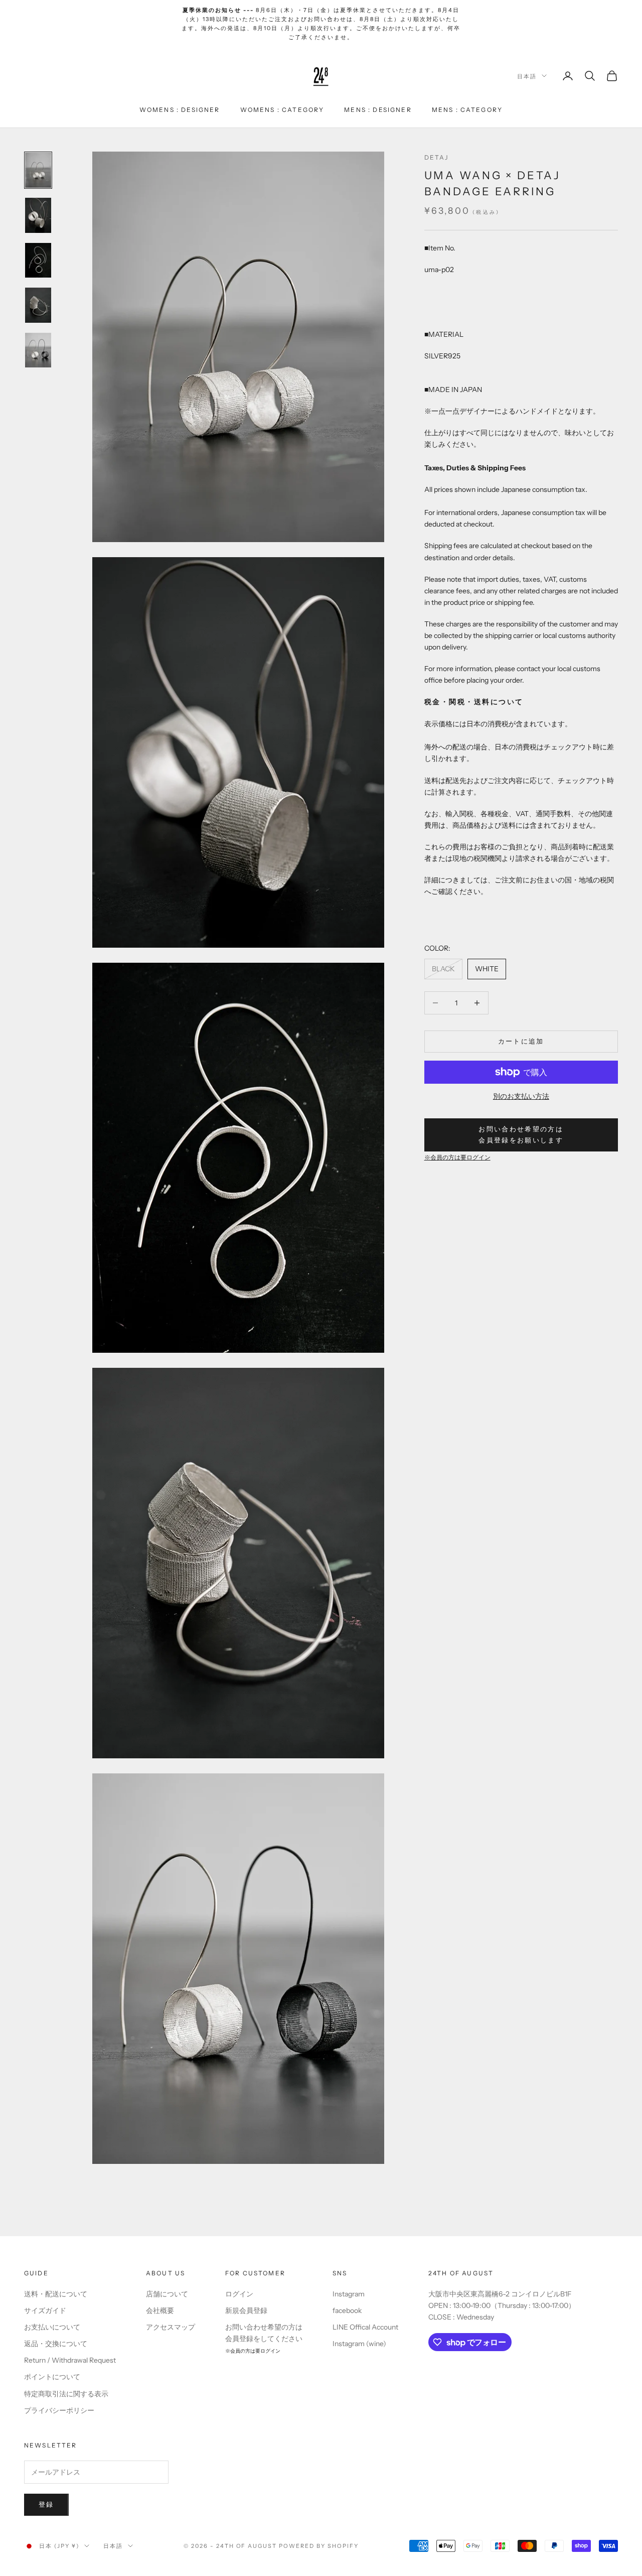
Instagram (349, 2294)
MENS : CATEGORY (467, 109)
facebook (347, 2310)
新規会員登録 (246, 2310)
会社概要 (160, 2310)
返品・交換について (56, 2344)
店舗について (167, 2294)
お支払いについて (52, 2327)
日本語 (527, 76)
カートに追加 (521, 1041)
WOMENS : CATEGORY (282, 109)
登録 (46, 2504)
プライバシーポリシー (59, 2410)
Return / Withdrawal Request (70, 2360)
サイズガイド (45, 2310)
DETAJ (437, 157)
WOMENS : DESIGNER (180, 109)
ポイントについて (52, 2377)
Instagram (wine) (359, 2344)
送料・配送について (56, 2294)
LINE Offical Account (365, 2327)
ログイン (239, 2294)
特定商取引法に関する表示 (66, 2394)
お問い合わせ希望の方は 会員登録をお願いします (521, 1135)
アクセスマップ (171, 2327)
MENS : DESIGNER (378, 109)
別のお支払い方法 (521, 1096)
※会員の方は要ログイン (457, 1157)
